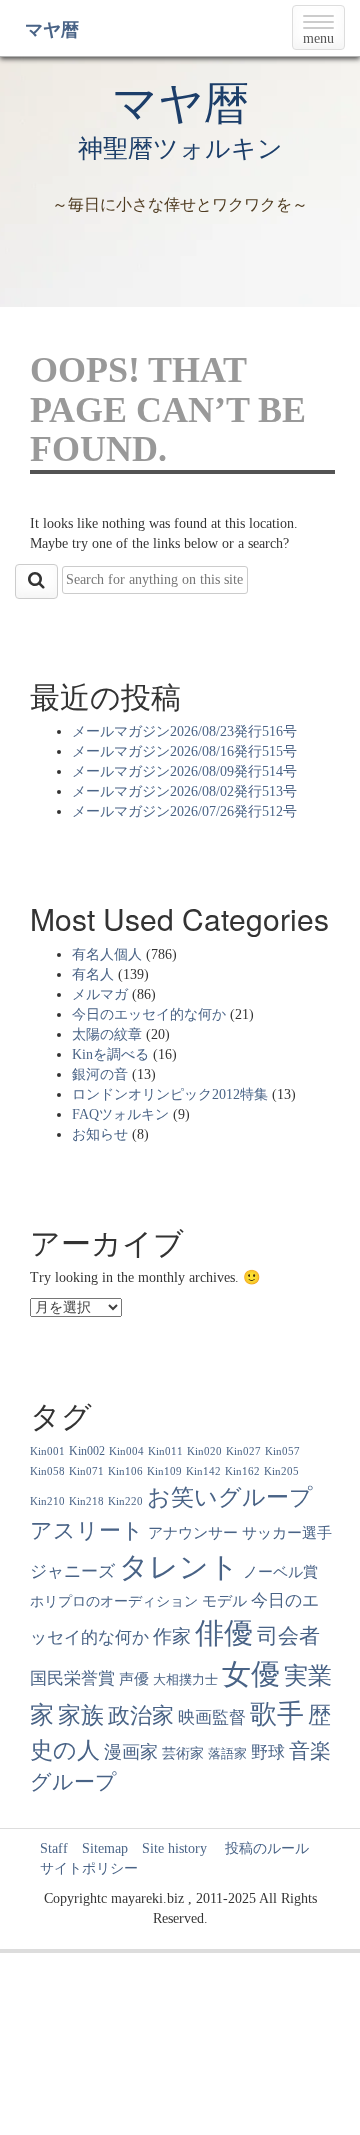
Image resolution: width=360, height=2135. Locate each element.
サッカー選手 (287, 1533)
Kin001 (47, 1451)
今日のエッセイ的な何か (149, 1014)
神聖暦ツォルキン (180, 148)
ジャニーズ (72, 1571)
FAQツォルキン (120, 1114)
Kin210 (47, 1501)
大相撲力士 (185, 1680)
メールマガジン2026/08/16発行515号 (184, 751)
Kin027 (243, 1451)
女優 (251, 1674)
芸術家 (183, 1753)
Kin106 (125, 1471)
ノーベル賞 (280, 1571)
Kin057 (282, 1451)
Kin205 (281, 1471)
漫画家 (131, 1752)
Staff (54, 1848)
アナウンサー (193, 1532)
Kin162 (242, 1471)
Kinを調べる (110, 1054)
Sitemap (105, 1848)
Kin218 (86, 1501)
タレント (179, 1567)
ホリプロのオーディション (114, 1601)
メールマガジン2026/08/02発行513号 (184, 791)
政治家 (141, 1715)
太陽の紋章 (107, 1034)
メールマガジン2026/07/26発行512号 (184, 811)
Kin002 (87, 1451)
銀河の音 (100, 1074)
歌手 (277, 1714)
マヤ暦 (52, 30)
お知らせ (100, 1134)
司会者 (288, 1636)
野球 (268, 1752)
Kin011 (165, 1451)
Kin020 (204, 1451)
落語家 (227, 1754)
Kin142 (203, 1471)
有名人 (93, 974)
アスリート (87, 1530)
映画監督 (212, 1717)
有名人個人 (107, 954)
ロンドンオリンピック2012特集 (170, 1094)
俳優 (224, 1633)
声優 (134, 1679)
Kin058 (47, 1471)
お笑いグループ (230, 1497)
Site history (174, 1848)
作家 (172, 1636)
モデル (224, 1601)
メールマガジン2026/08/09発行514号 (184, 771)
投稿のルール (260, 1848)
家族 (81, 1715)
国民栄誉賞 (72, 1678)
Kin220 (125, 1501)
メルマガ (100, 994)
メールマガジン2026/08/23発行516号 (184, 731)
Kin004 (126, 1451)
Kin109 (164, 1471)
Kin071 (86, 1471)
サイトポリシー (89, 1868)
